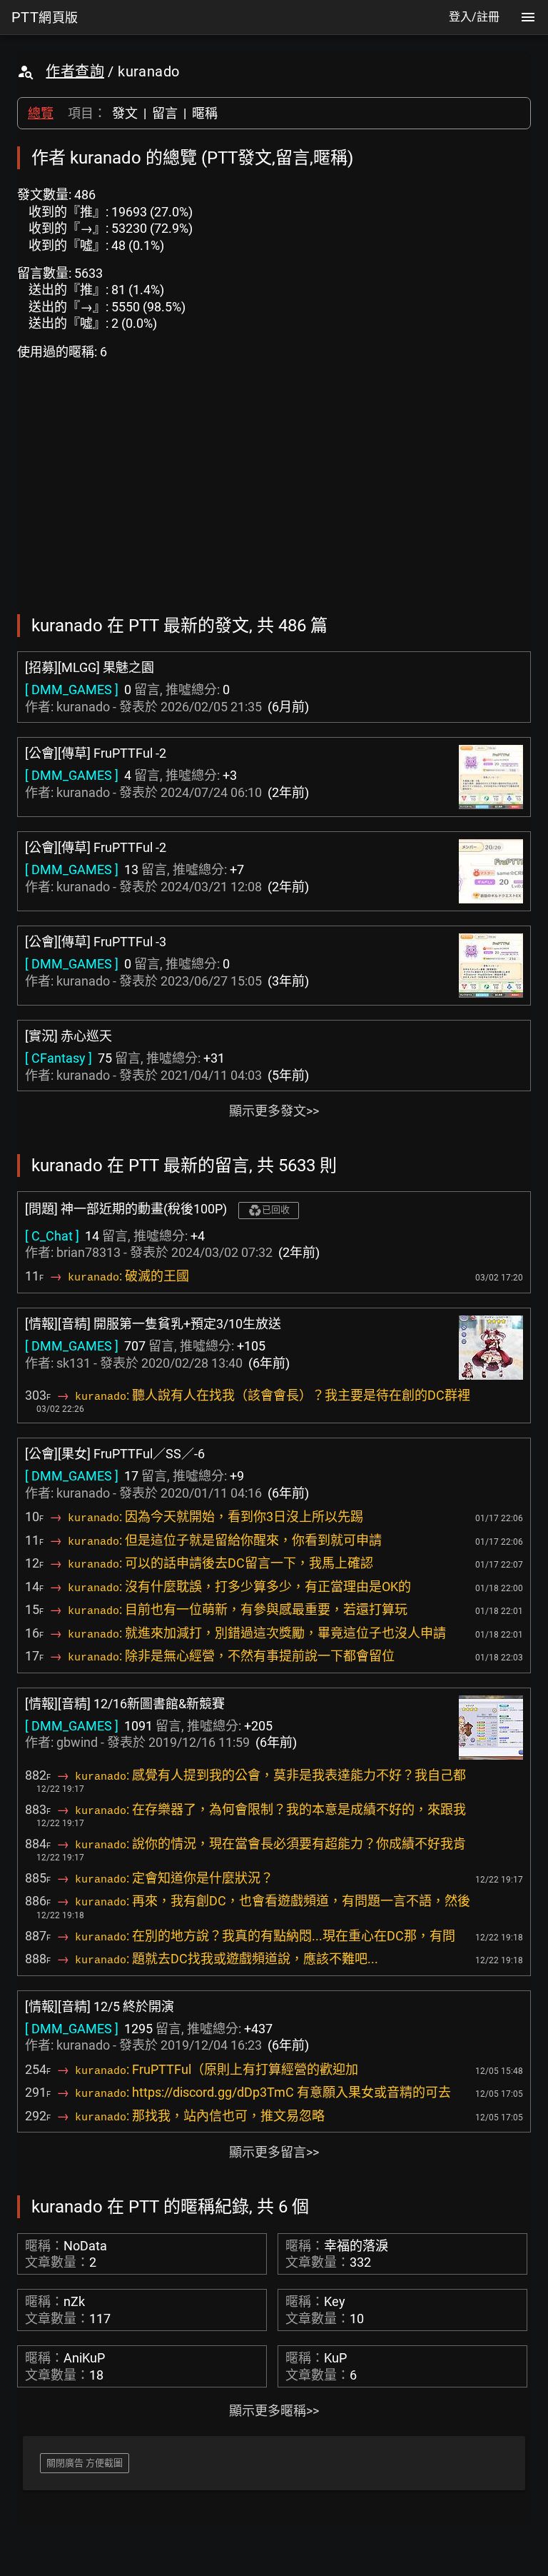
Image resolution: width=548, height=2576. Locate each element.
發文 (125, 113)
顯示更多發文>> (274, 1111)
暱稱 (205, 113)
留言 (165, 113)
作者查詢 (75, 71)
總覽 (41, 113)
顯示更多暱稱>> (274, 2411)
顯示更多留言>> (274, 2152)
